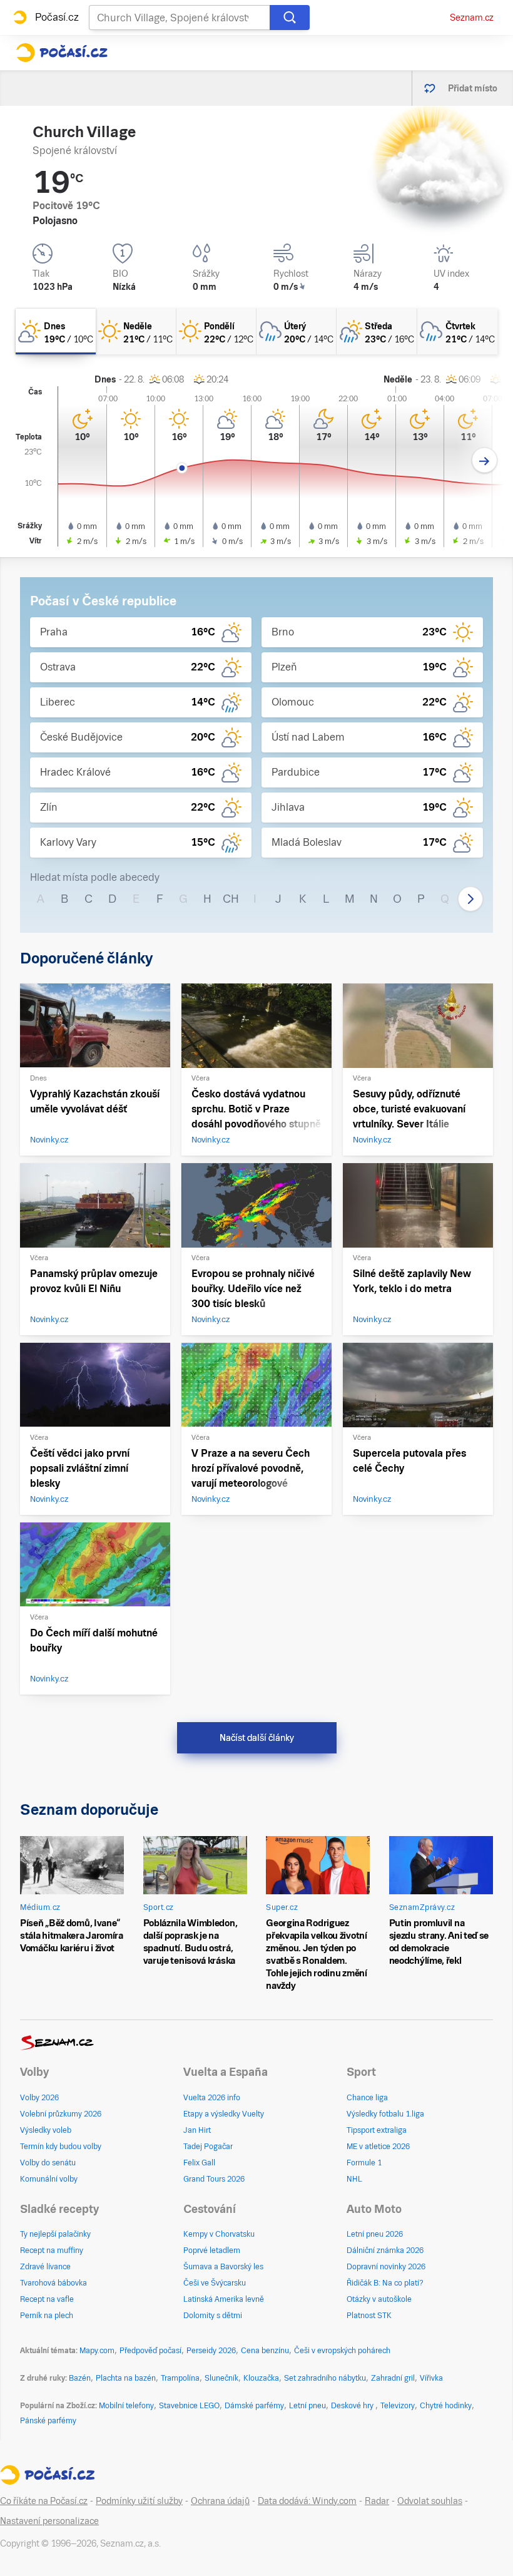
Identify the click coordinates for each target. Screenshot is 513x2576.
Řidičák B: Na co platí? (385, 2283)
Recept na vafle (47, 2299)
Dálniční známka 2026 (385, 2250)
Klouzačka (261, 2378)
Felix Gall (199, 2163)
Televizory (398, 2406)
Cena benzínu (265, 2351)
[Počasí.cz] (62, 53)
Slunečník (221, 2378)
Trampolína (180, 2378)
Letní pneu (307, 2406)
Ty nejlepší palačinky (55, 2234)
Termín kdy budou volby (61, 2147)
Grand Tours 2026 (214, 2179)
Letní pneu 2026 (375, 2234)
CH (231, 899)
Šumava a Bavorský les (223, 2267)
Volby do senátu (48, 2163)
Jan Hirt (197, 2130)
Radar (377, 2501)
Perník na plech (47, 2316)
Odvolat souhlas (430, 2501)
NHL (354, 2179)
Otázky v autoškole (379, 2299)
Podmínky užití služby (139, 2501)
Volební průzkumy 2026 (61, 2114)
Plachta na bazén (126, 2378)
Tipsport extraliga (377, 2130)
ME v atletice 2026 (378, 2147)
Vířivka (431, 2378)
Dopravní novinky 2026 (386, 2267)
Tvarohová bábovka (53, 2283)
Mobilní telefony (126, 2406)
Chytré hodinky (446, 2406)
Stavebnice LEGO (189, 2406)
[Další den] (485, 460)
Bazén (80, 2378)
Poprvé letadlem (212, 2250)
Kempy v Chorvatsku (219, 2234)
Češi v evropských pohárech (342, 2351)
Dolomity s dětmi (213, 2316)
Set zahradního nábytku (325, 2378)
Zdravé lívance (45, 2267)
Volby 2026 (39, 2098)
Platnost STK (369, 2316)
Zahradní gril (393, 2378)
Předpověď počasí (150, 2351)
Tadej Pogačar (208, 2147)
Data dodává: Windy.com (307, 2501)
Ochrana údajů (220, 2501)
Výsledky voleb (46, 2130)
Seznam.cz (472, 18)
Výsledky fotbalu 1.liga (385, 2114)
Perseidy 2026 (211, 2351)
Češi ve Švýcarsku (215, 2283)
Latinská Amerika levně (224, 2299)
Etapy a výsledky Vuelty (224, 2114)
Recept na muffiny (52, 2250)
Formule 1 (364, 2163)
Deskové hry (353, 2406)
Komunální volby (49, 2179)
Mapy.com (97, 2351)
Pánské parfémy (48, 2421)
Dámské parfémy (254, 2406)
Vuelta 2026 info (212, 2098)
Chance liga (367, 2098)
